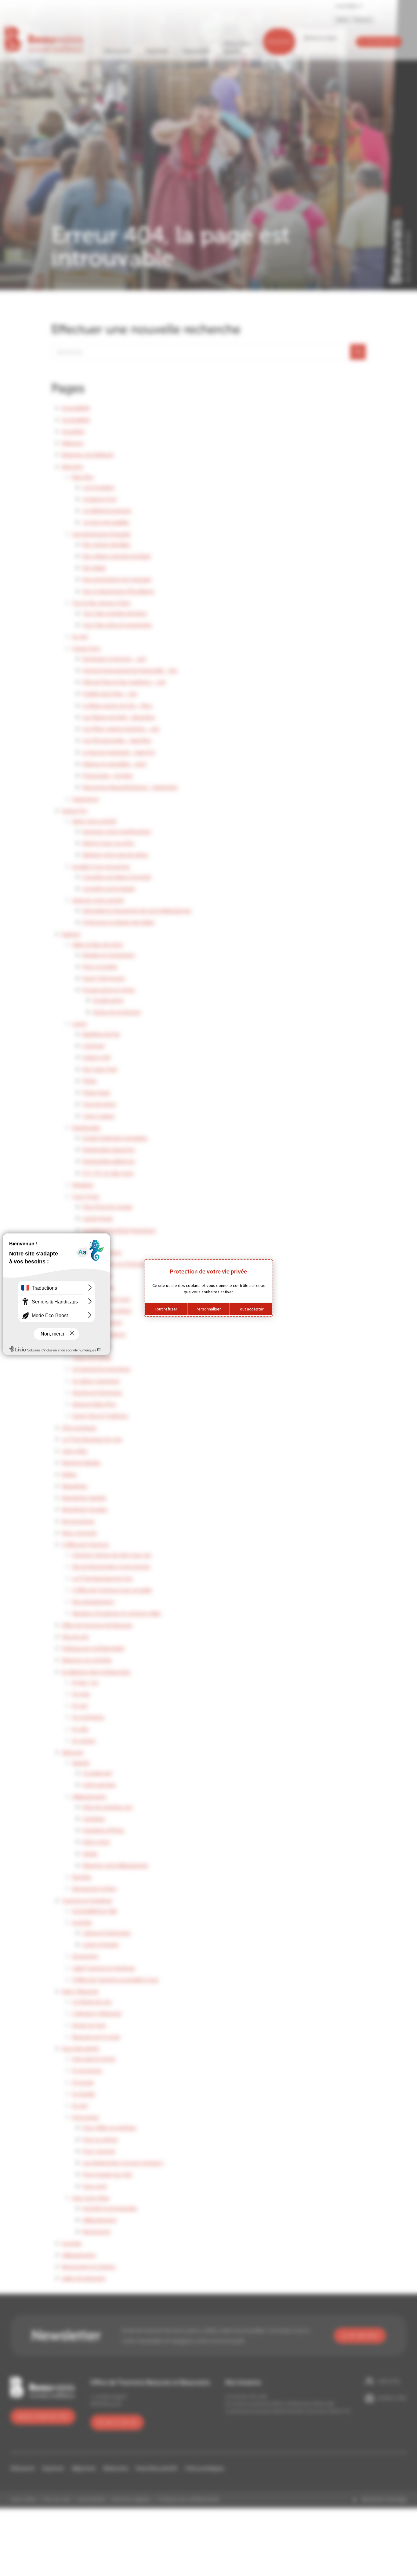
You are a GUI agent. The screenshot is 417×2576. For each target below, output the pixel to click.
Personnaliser (208, 1309)
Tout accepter (251, 1309)
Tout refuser (166, 1309)
